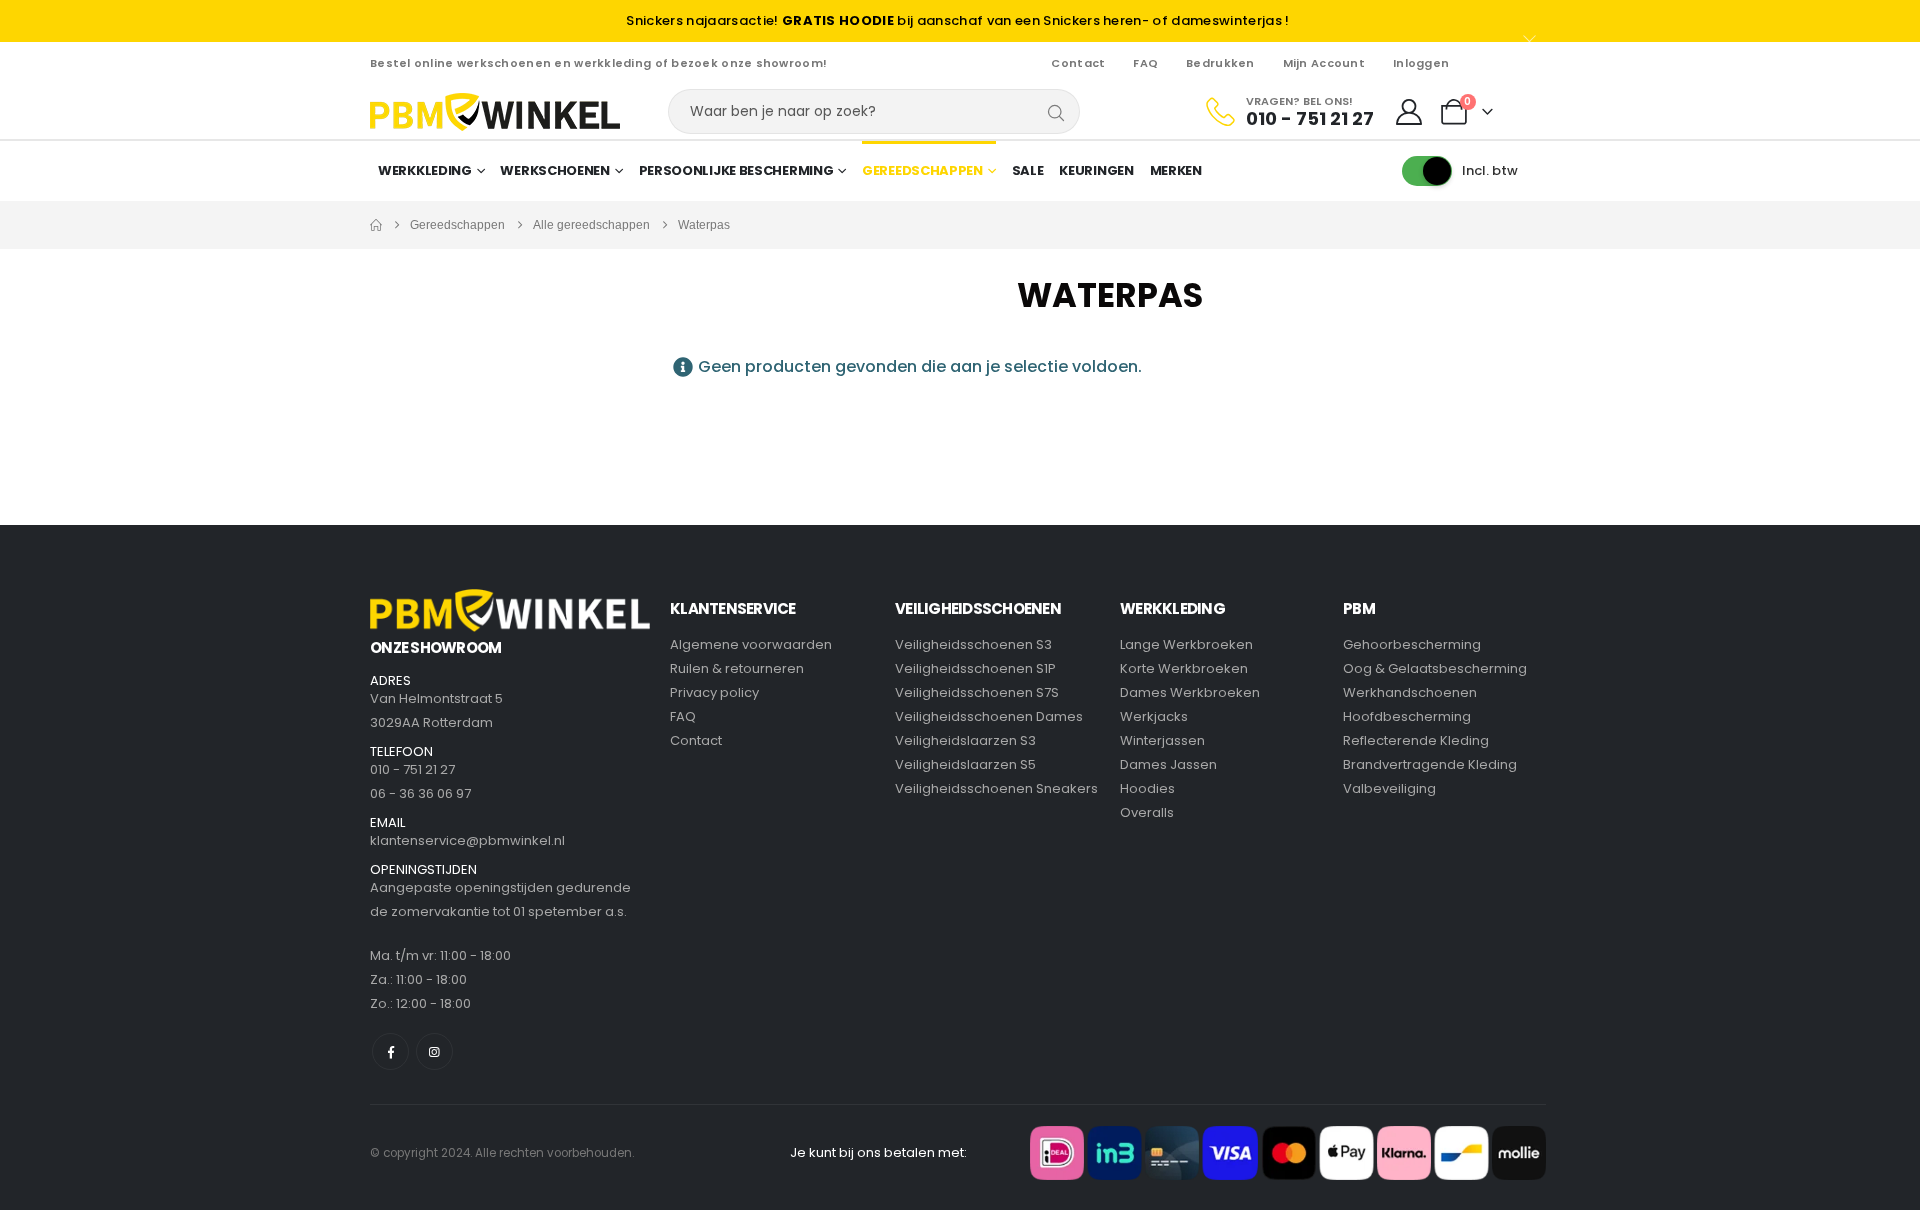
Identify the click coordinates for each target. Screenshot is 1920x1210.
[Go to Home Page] (376, 225)
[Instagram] (434, 1051)
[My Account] (1409, 112)
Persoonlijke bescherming (736, 170)
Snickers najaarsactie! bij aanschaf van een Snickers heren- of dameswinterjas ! (957, 20)
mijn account (1324, 63)
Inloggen (1421, 63)
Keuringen (1096, 170)
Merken (1176, 170)
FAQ (1145, 63)
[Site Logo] (495, 112)
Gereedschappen (922, 170)
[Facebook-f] (390, 1051)
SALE (1028, 170)
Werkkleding (425, 170)
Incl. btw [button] (1490, 170)
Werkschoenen (554, 170)
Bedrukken (1220, 63)
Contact (1078, 63)
